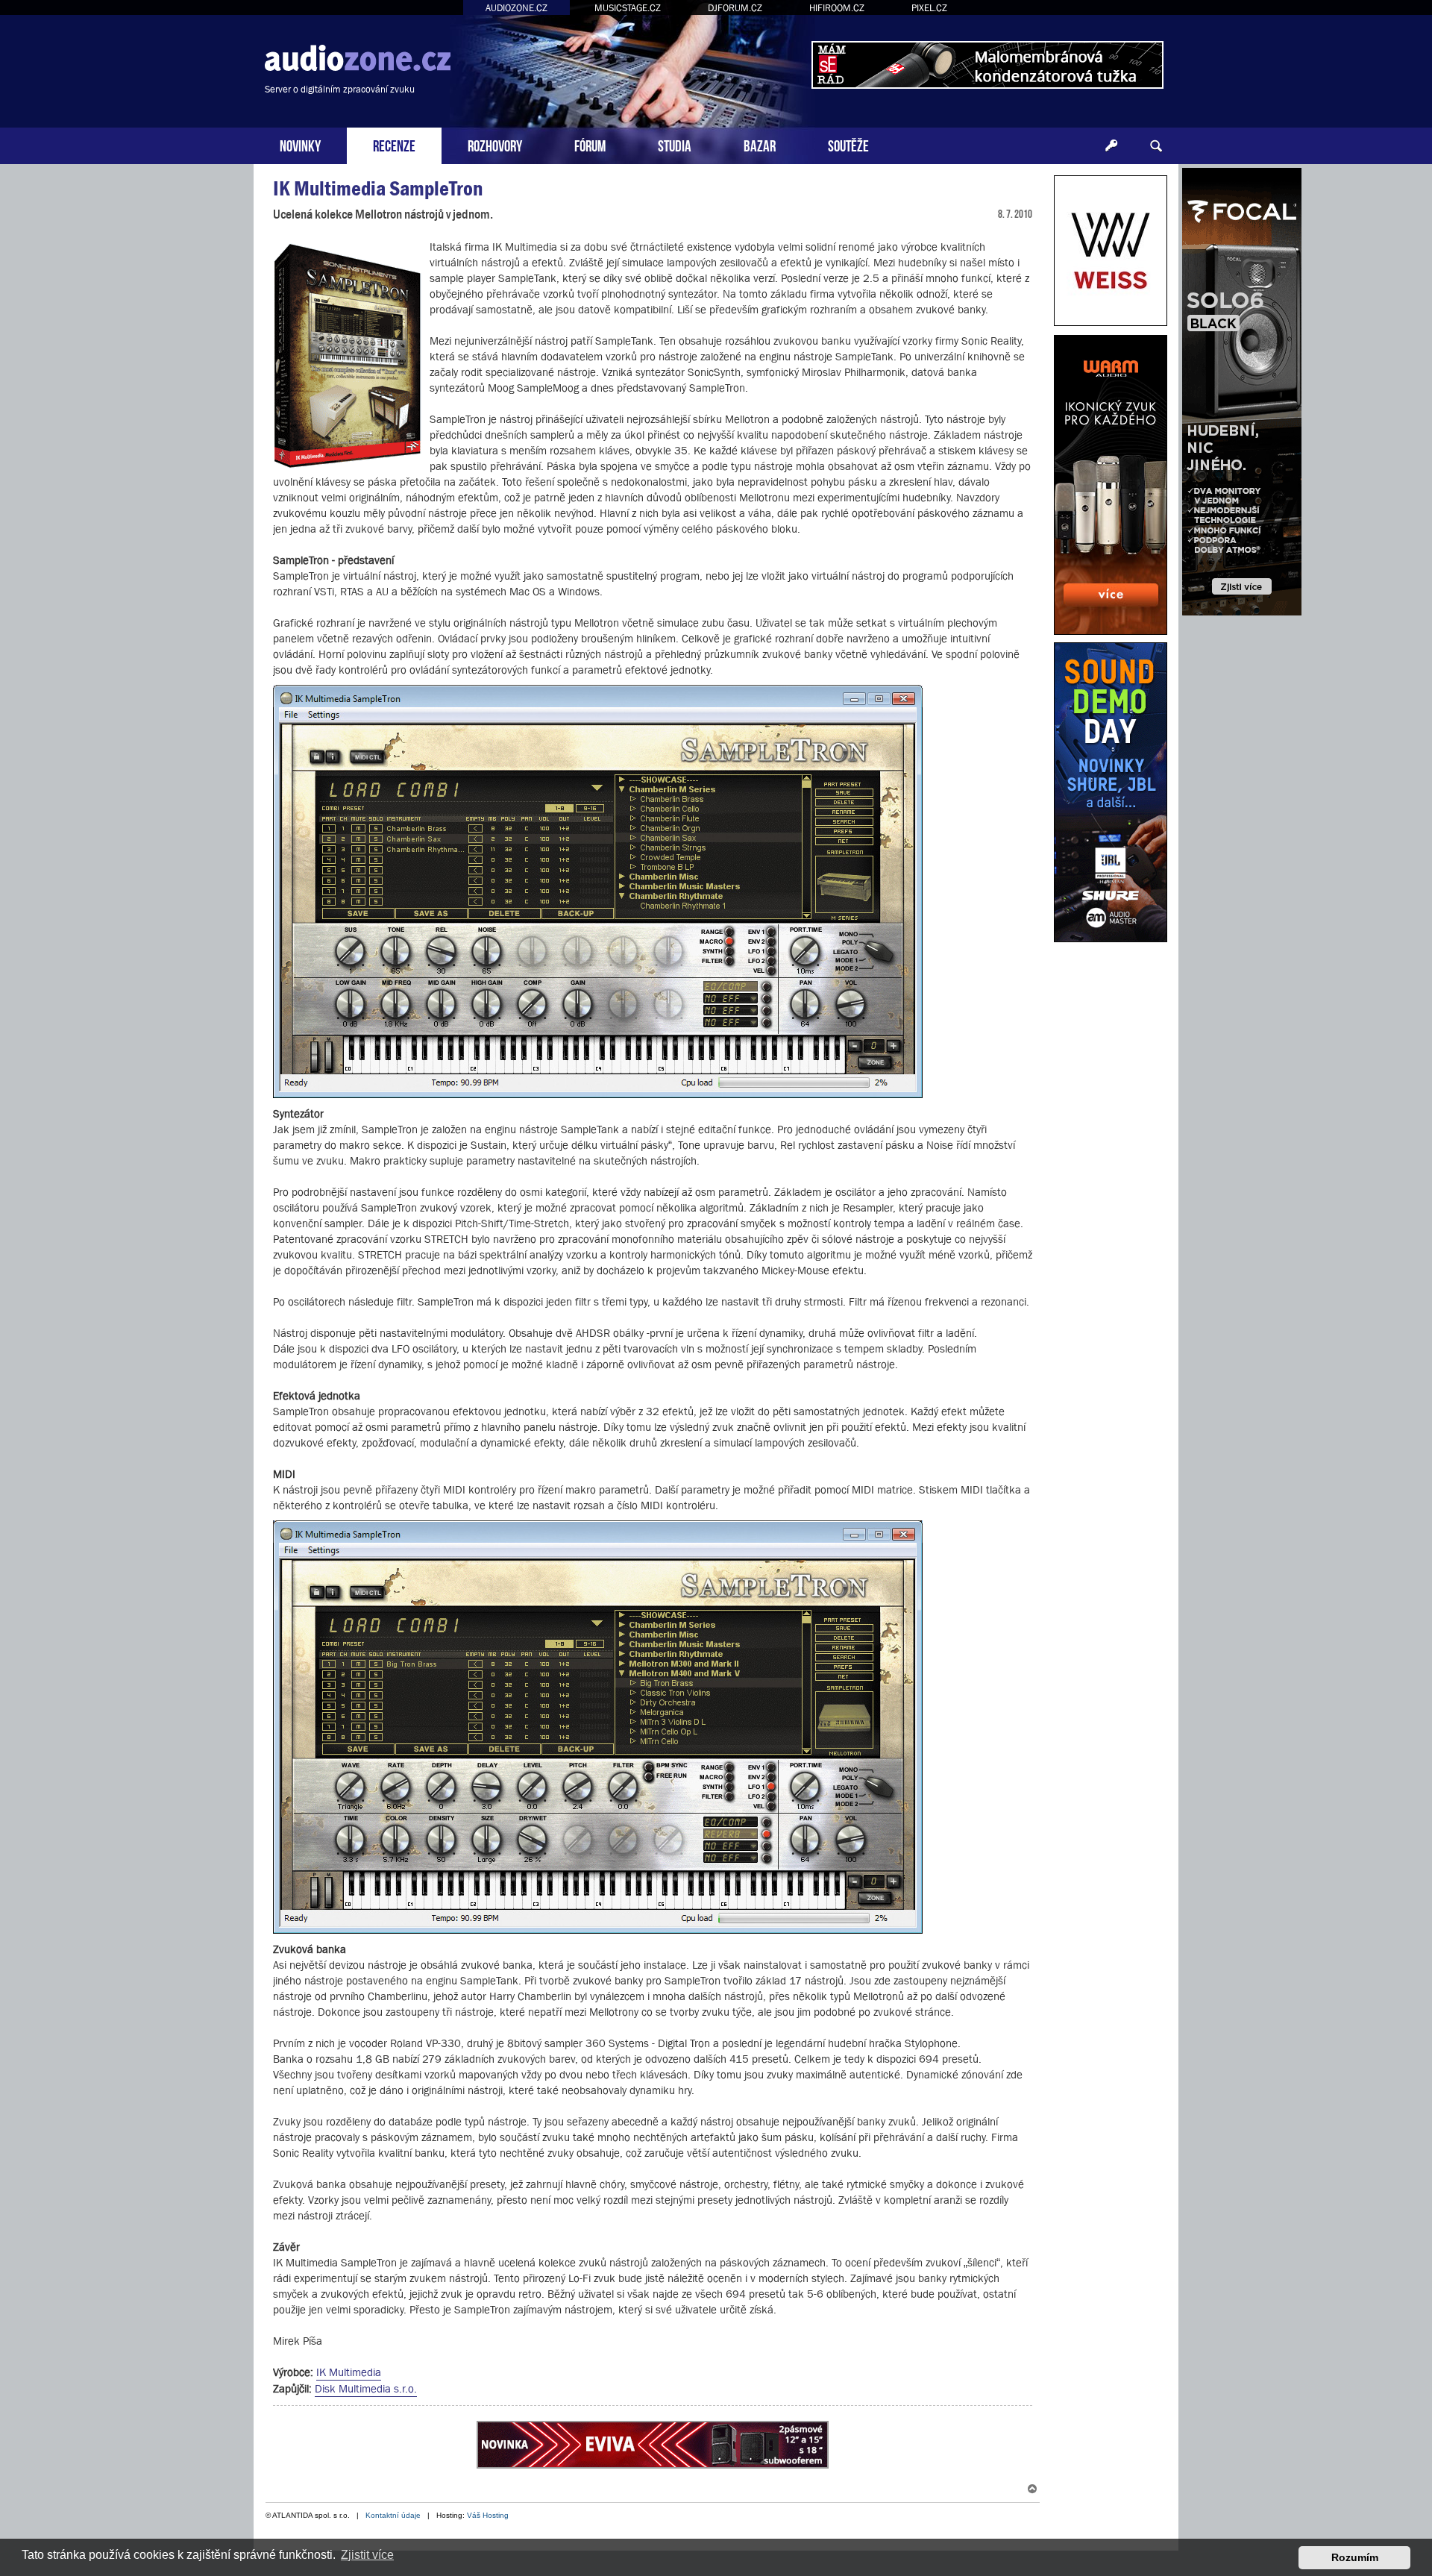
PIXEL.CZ (929, 8)
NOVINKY (300, 144)
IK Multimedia (349, 2372)
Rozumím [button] (1355, 2557)
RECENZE (394, 144)
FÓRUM (590, 144)
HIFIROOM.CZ (837, 8)
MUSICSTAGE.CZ (628, 8)
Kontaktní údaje (393, 2515)
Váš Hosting (488, 2515)
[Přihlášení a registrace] (1111, 146)
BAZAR (760, 144)
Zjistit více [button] (367, 2555)
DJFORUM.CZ (735, 8)
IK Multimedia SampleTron (378, 188)
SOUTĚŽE (848, 144)
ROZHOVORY (495, 144)
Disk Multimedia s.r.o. (366, 2388)
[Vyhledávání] (1156, 146)
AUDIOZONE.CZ (516, 8)
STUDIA (675, 144)
